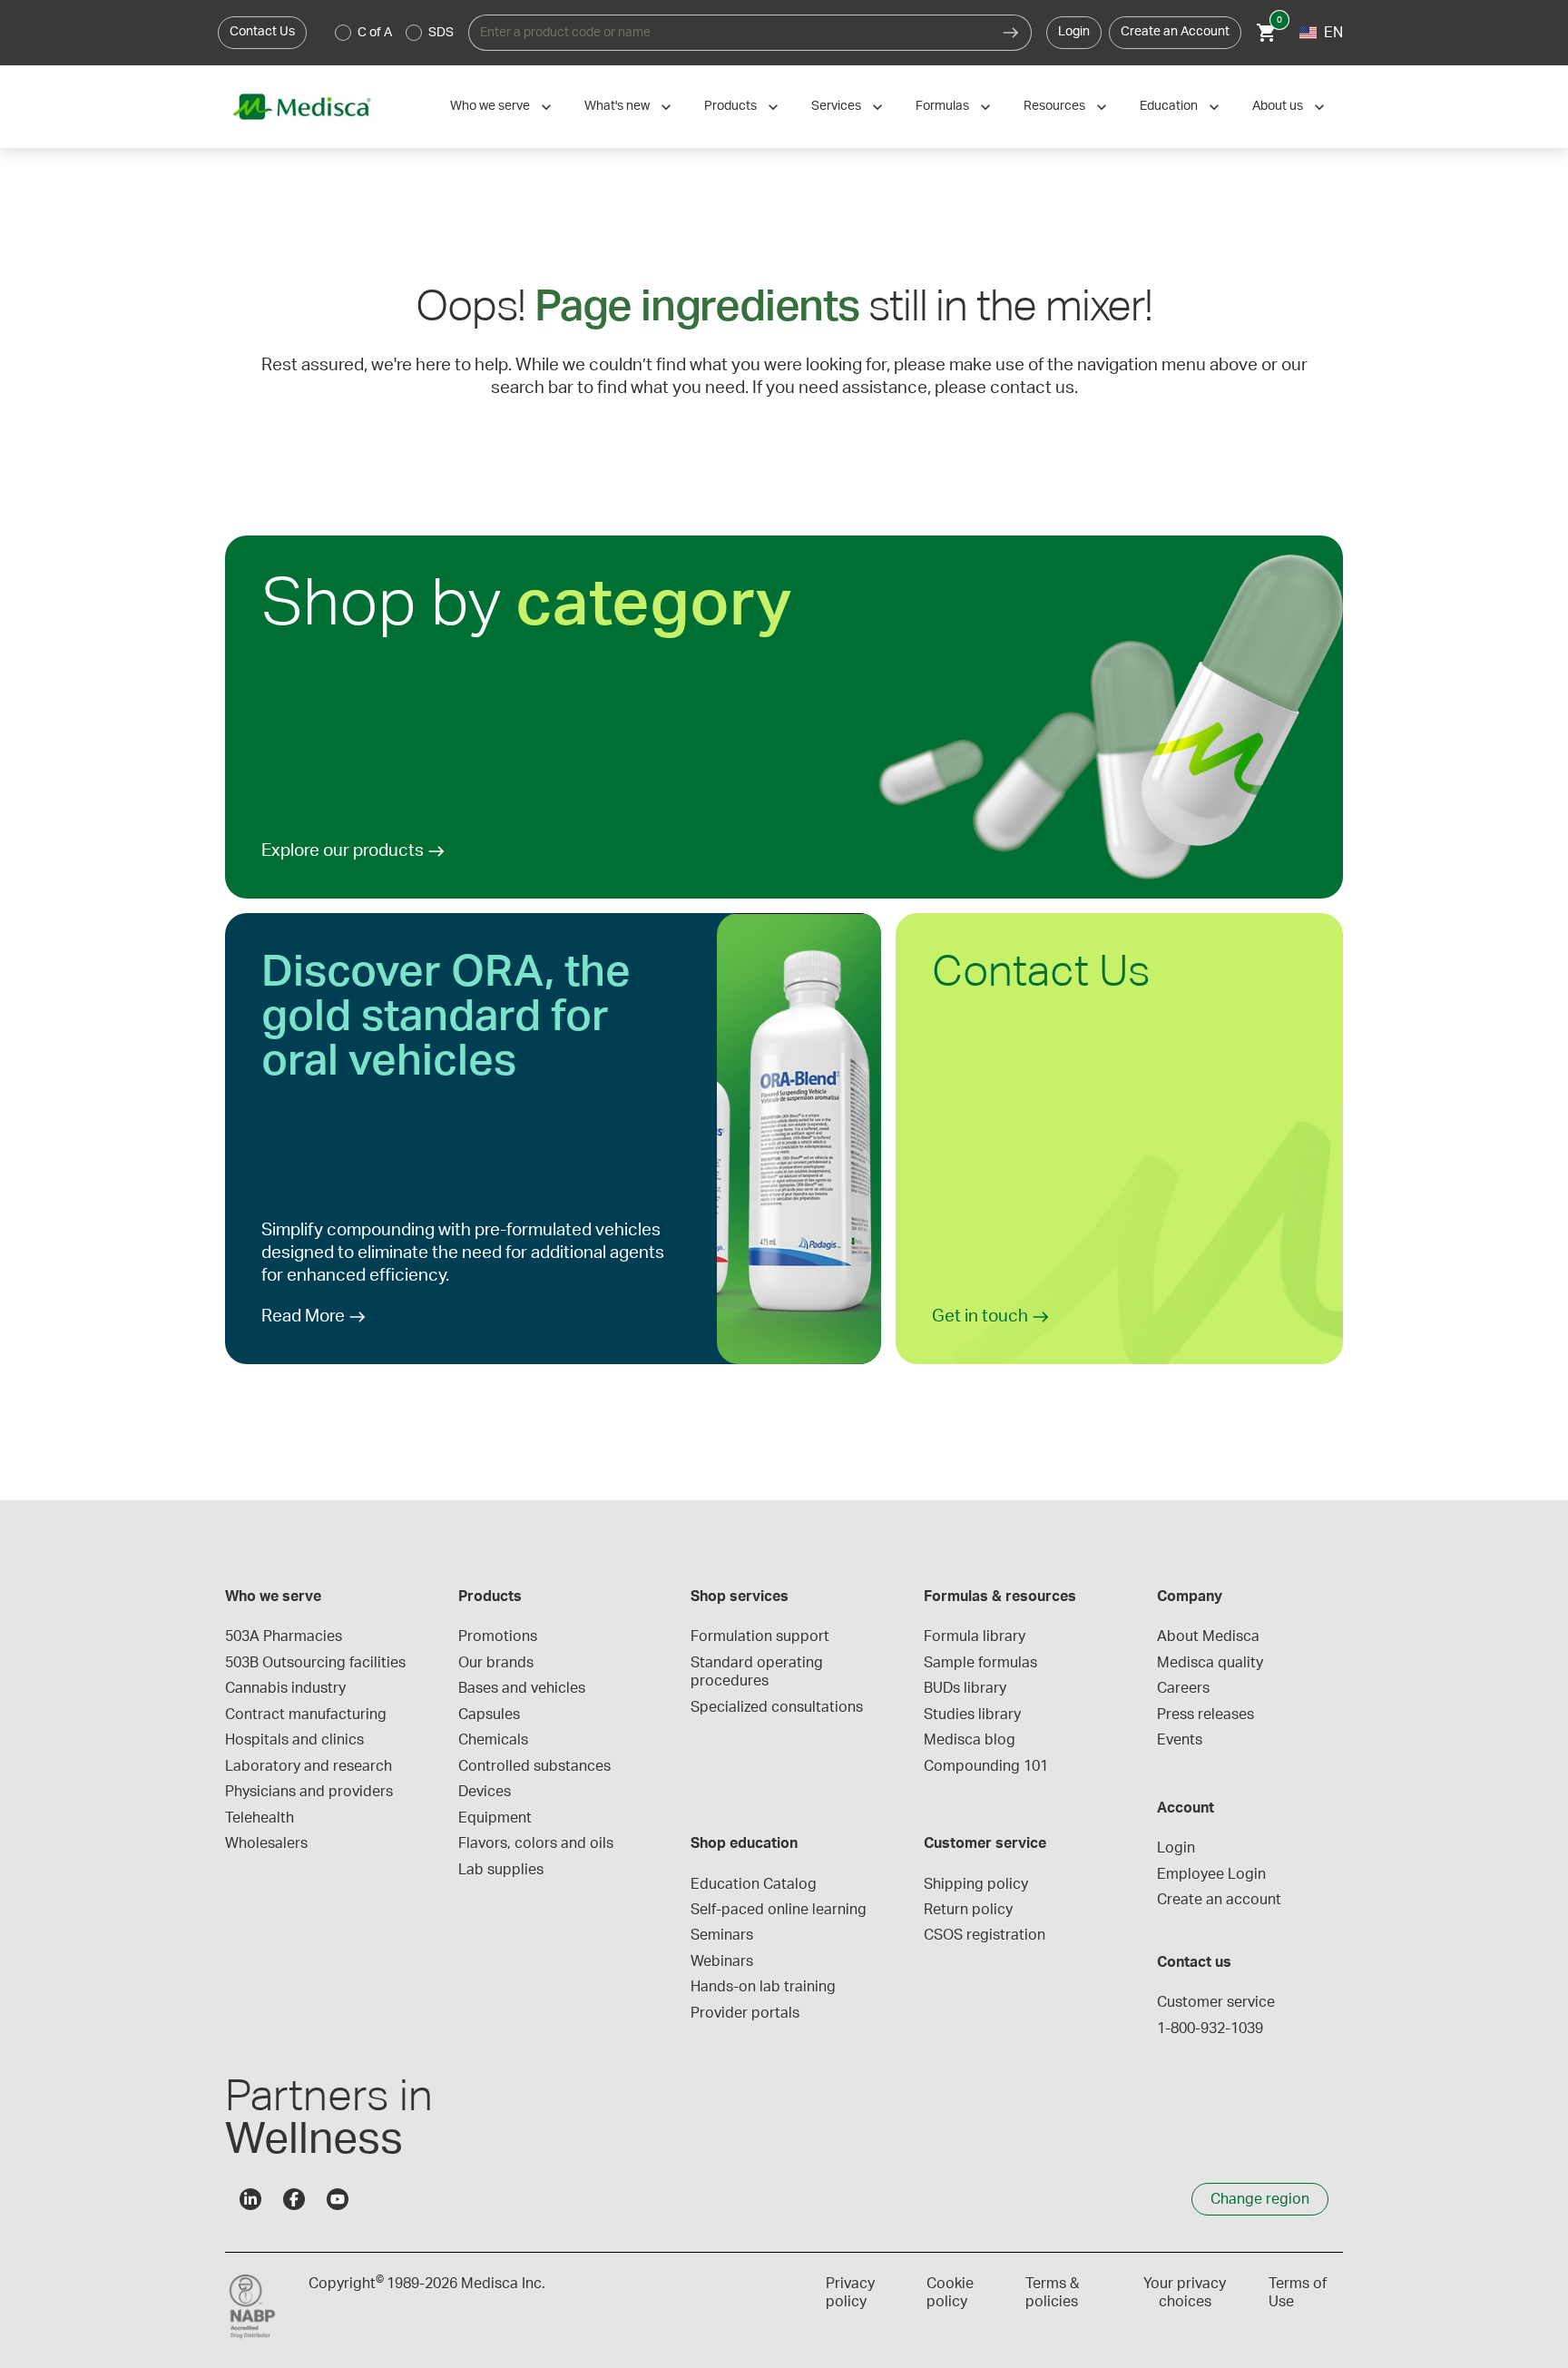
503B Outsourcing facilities (315, 1663)
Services (836, 106)
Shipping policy (976, 1884)
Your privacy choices (1185, 2293)
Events (1180, 1740)
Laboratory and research (309, 1766)
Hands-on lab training (763, 1987)
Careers (1183, 1688)
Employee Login (1211, 1874)
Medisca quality (1210, 1663)
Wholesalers (266, 1843)
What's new (617, 106)
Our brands (496, 1663)
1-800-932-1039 (1210, 2029)
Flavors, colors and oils (536, 1843)
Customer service (1216, 2002)
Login (1074, 32)
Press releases (1205, 1715)
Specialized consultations (777, 1707)
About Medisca (1208, 1636)
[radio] (343, 33)
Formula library (975, 1636)
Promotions (498, 1636)
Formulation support (760, 1636)
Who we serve (490, 106)
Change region (1260, 2199)
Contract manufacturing (306, 1715)
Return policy (968, 1910)
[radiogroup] (395, 33)
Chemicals (493, 1740)
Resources (1054, 106)
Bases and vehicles (522, 1688)
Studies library (972, 1715)
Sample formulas (980, 1663)
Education (1169, 106)
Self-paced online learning (779, 1910)
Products (730, 106)
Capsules (489, 1715)
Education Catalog (754, 1884)
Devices (485, 1792)
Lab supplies (501, 1870)
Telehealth (260, 1818)
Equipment (495, 1818)
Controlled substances (534, 1766)
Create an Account (1175, 32)
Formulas (942, 106)
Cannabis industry (285, 1688)
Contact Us (262, 32)
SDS (441, 33)
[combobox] (730, 33)
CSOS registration (985, 1935)
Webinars (722, 1961)
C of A (375, 33)
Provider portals (745, 2013)
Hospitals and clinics (294, 1740)
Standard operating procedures (759, 1672)
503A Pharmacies (284, 1636)
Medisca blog (970, 1740)
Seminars (722, 1935)
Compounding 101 (986, 1766)
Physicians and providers (309, 1792)
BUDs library (965, 1688)
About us (1278, 106)
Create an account (1219, 1900)
